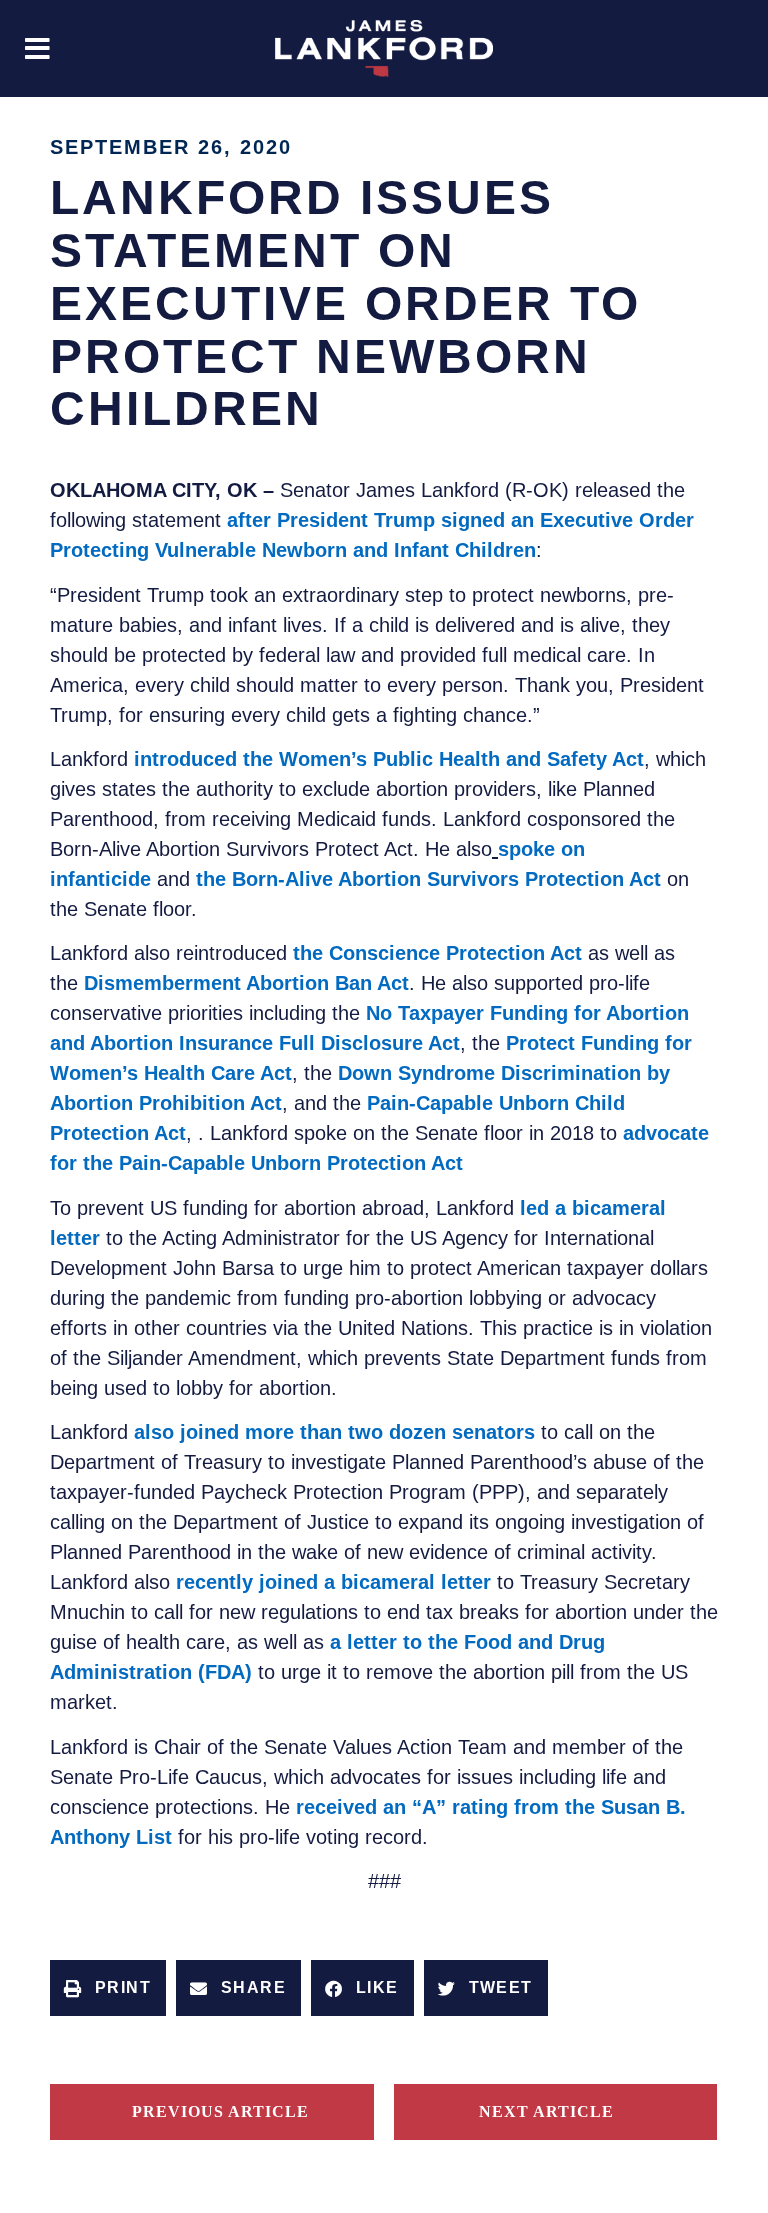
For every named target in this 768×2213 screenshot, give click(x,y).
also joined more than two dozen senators (334, 1432)
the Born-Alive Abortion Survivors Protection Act (428, 879)
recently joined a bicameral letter (333, 1582)
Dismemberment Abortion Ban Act (246, 983)
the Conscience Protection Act (440, 953)
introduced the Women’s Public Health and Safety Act (389, 759)
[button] (37, 48)
